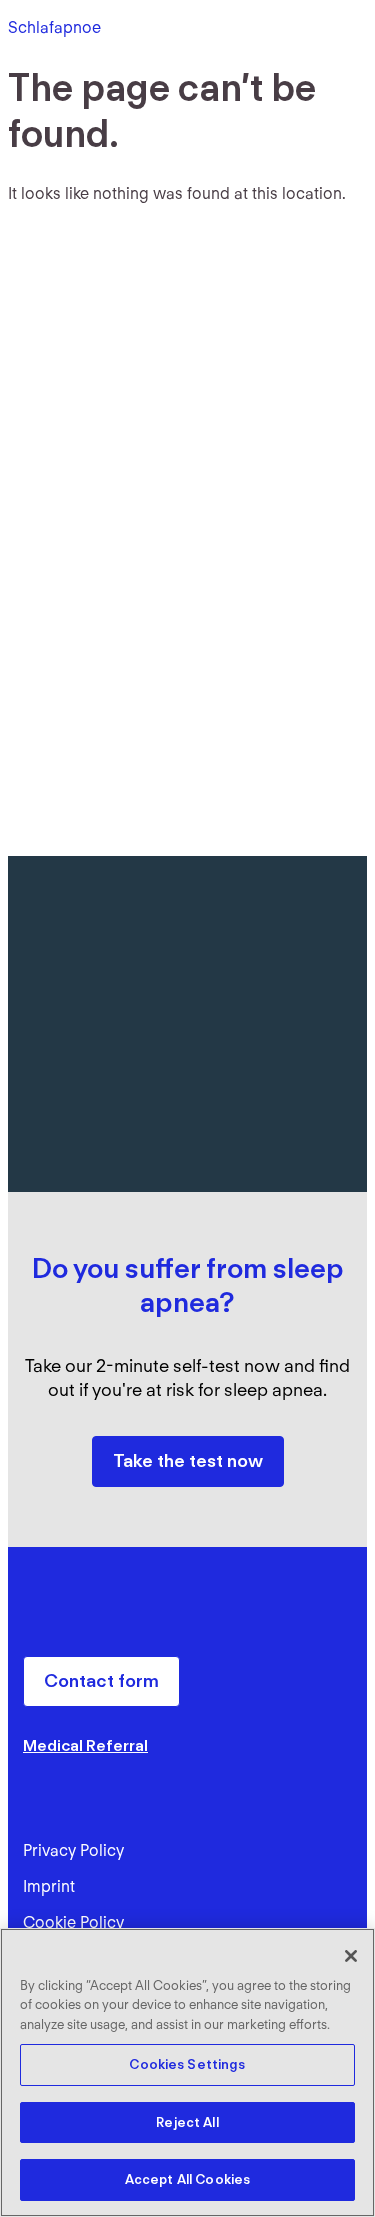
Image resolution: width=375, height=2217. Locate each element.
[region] (187, 2072)
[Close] (351, 1956)
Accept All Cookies (187, 2179)
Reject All (187, 2122)
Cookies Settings (187, 2064)
